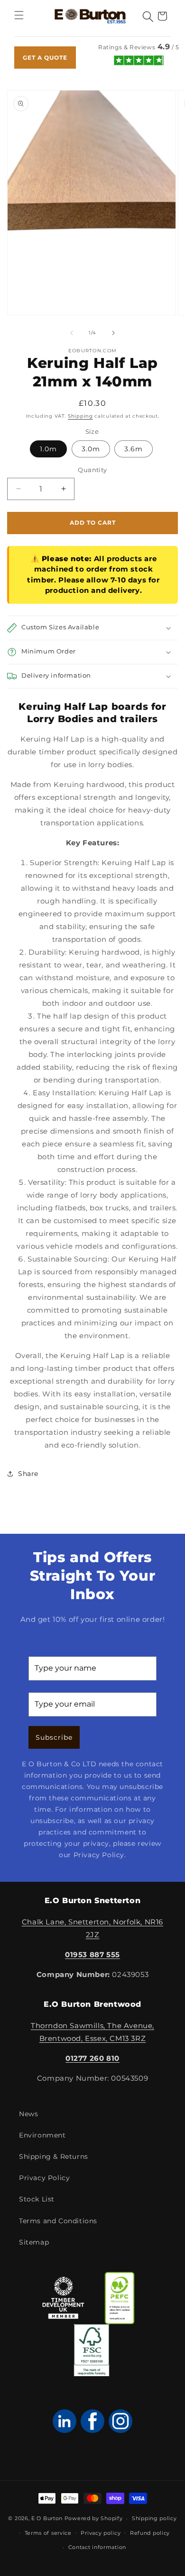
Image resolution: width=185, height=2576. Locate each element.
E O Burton (47, 2518)
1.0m (48, 449)
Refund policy (150, 2533)
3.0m (91, 449)
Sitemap (34, 2242)
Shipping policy (154, 2518)
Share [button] (28, 1474)
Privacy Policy (44, 2178)
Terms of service (48, 2533)
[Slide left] (72, 333)
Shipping (80, 416)
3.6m (134, 449)
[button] (19, 16)
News (28, 2114)
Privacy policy (101, 2533)
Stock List (37, 2199)
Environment (42, 2135)
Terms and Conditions (58, 2221)
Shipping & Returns (54, 2156)
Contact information (97, 2547)
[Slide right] (113, 333)
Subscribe (54, 1737)
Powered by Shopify (94, 2518)
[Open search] (148, 17)
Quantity (92, 470)
